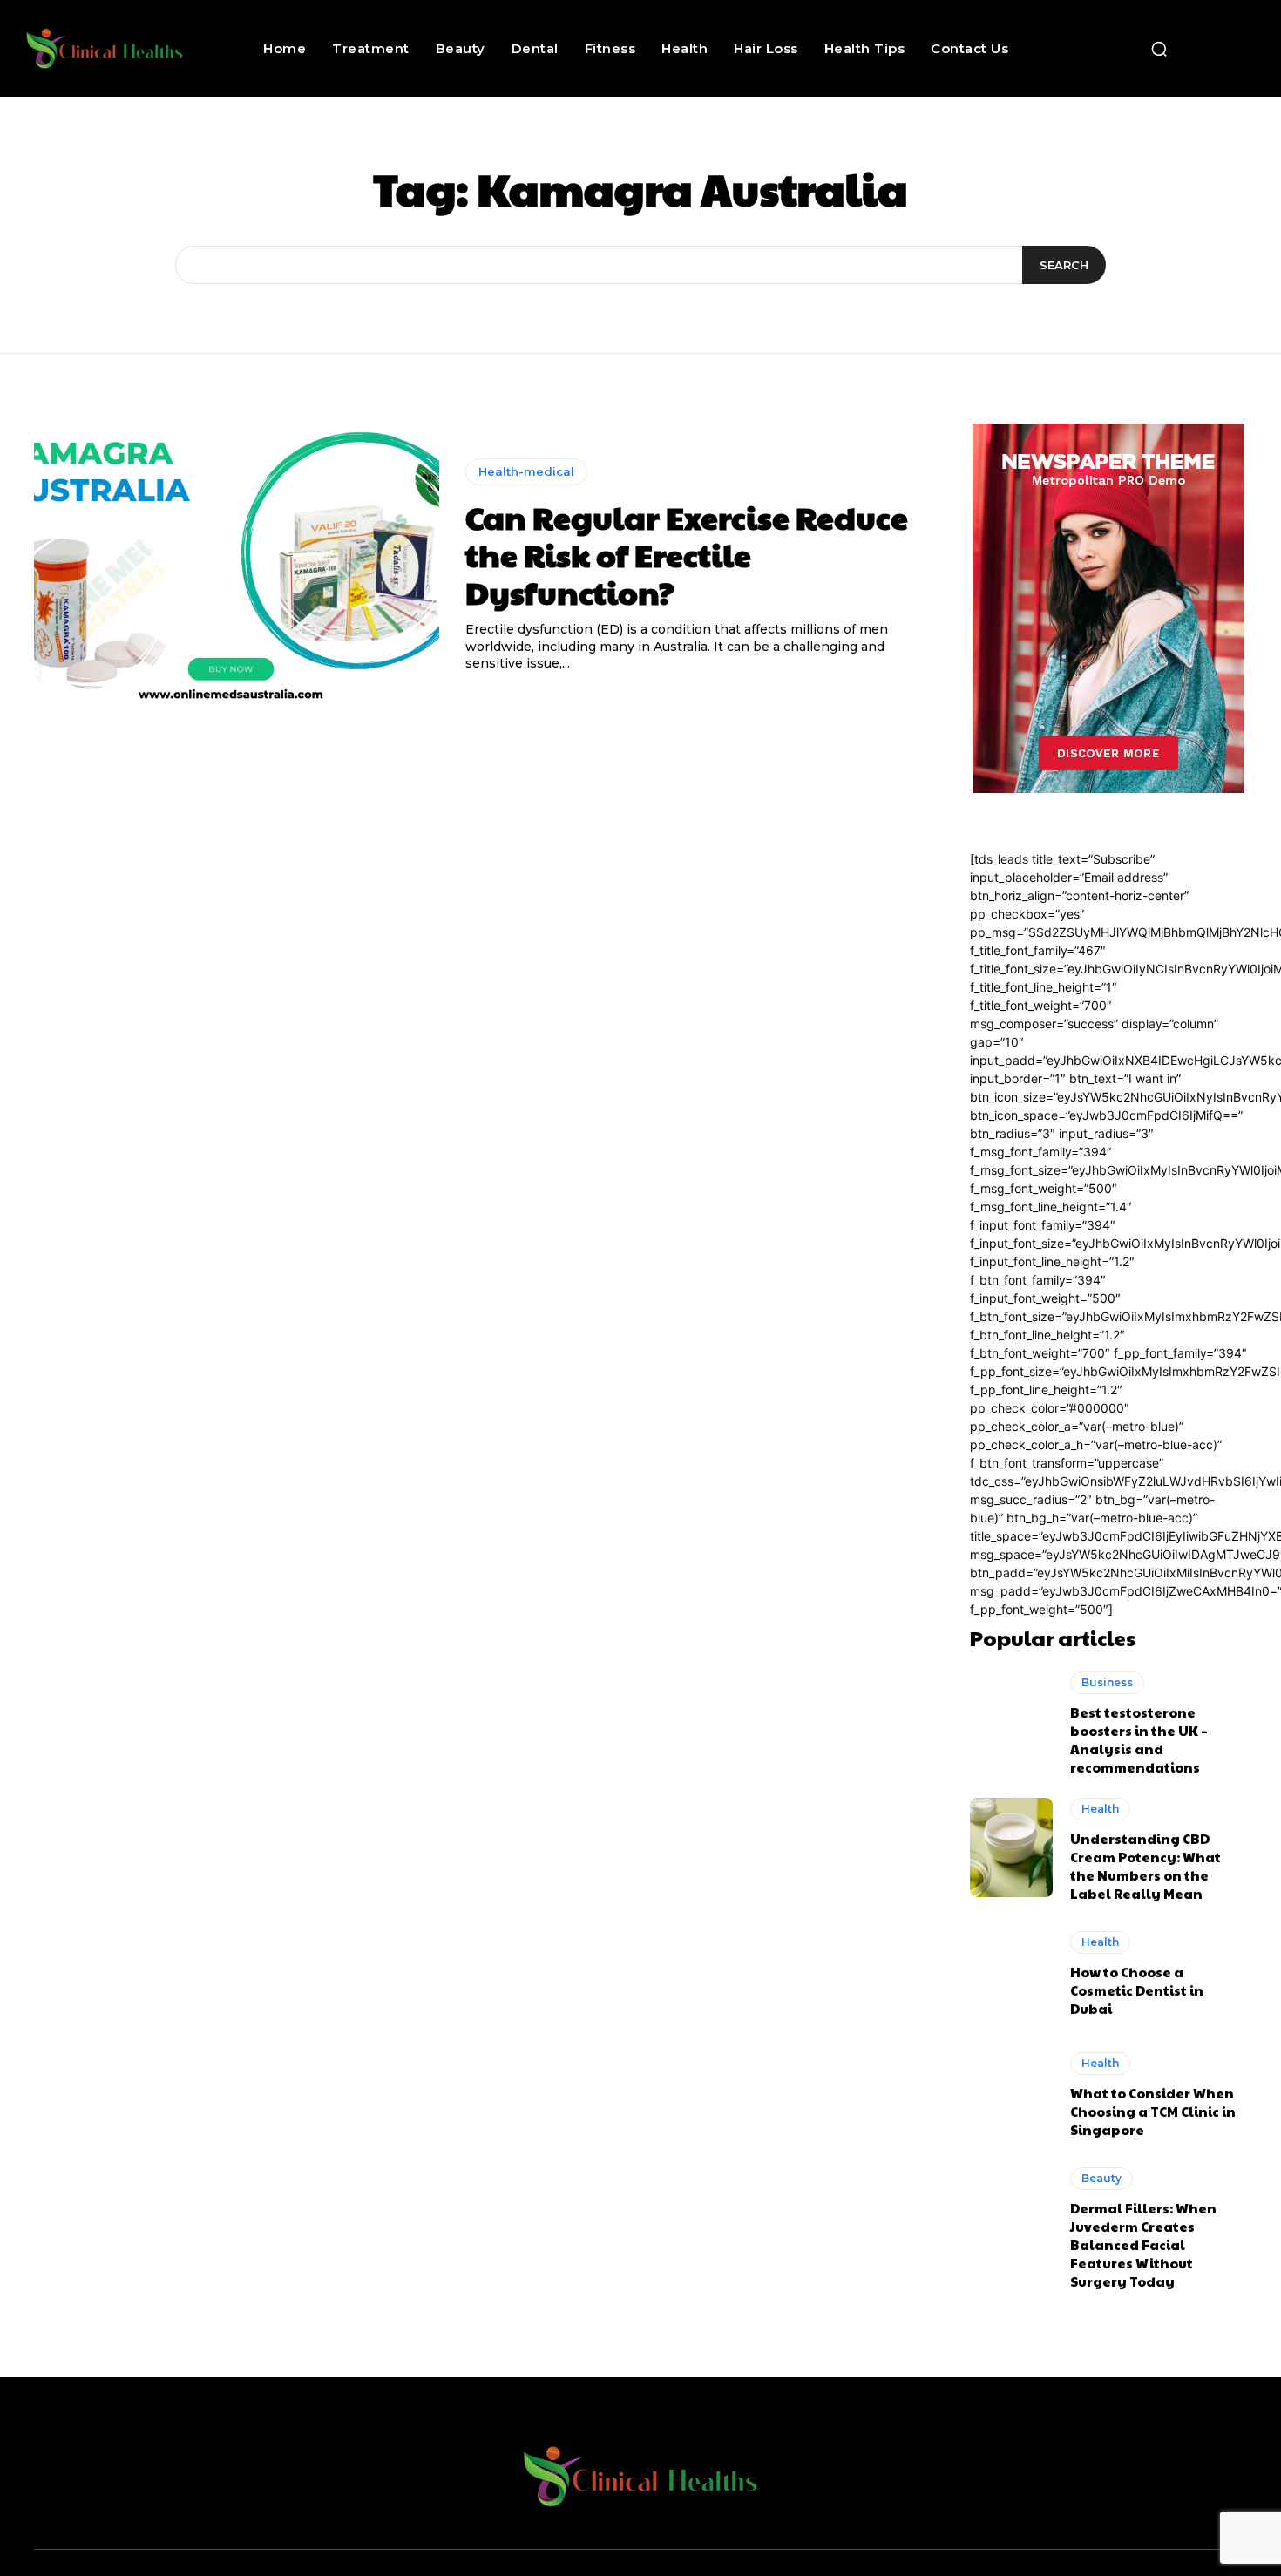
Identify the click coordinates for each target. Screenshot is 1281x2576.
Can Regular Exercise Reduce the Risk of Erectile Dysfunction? (687, 554)
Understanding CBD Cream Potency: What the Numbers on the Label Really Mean (1145, 1866)
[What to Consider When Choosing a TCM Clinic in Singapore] (1011, 2095)
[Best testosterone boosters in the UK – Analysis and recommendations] (1011, 1721)
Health (1100, 1809)
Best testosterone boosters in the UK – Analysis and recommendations (1139, 1739)
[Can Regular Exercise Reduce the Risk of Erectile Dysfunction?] (237, 566)
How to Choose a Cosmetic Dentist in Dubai (1137, 1990)
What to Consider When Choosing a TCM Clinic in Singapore (1153, 2111)
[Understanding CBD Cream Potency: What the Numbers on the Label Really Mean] (1011, 1847)
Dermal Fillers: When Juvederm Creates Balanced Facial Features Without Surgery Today (1143, 2244)
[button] (1159, 49)
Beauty (1101, 2178)
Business (1107, 1682)
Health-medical (526, 471)
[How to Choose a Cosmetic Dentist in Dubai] (1011, 1974)
